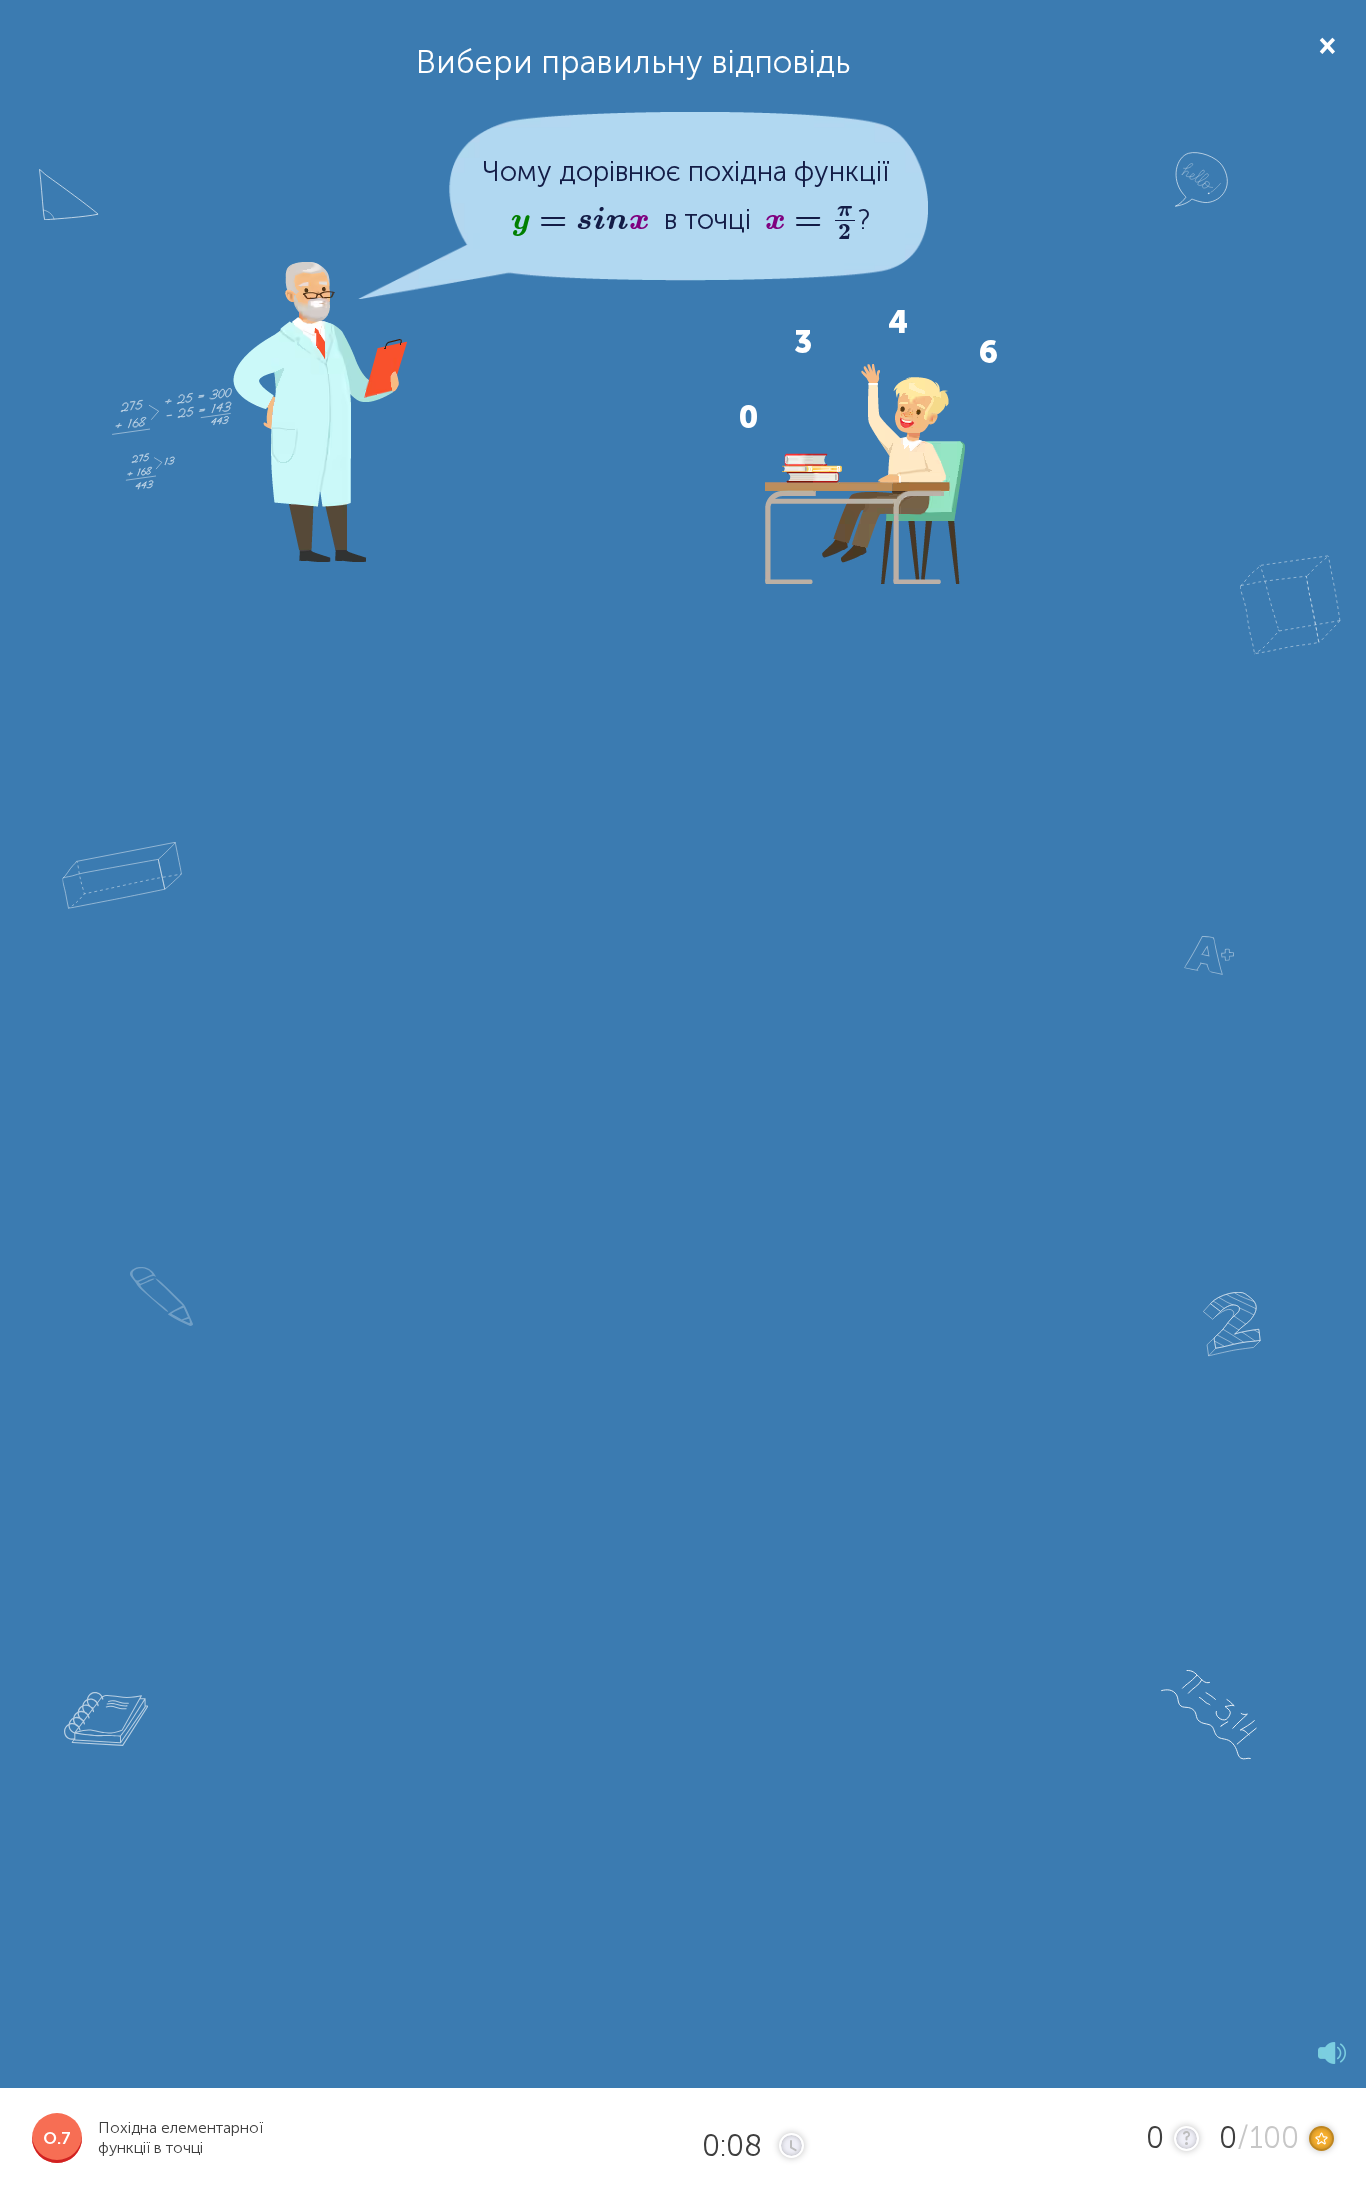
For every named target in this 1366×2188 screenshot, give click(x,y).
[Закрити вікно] (1325, 44)
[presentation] (580, 221)
